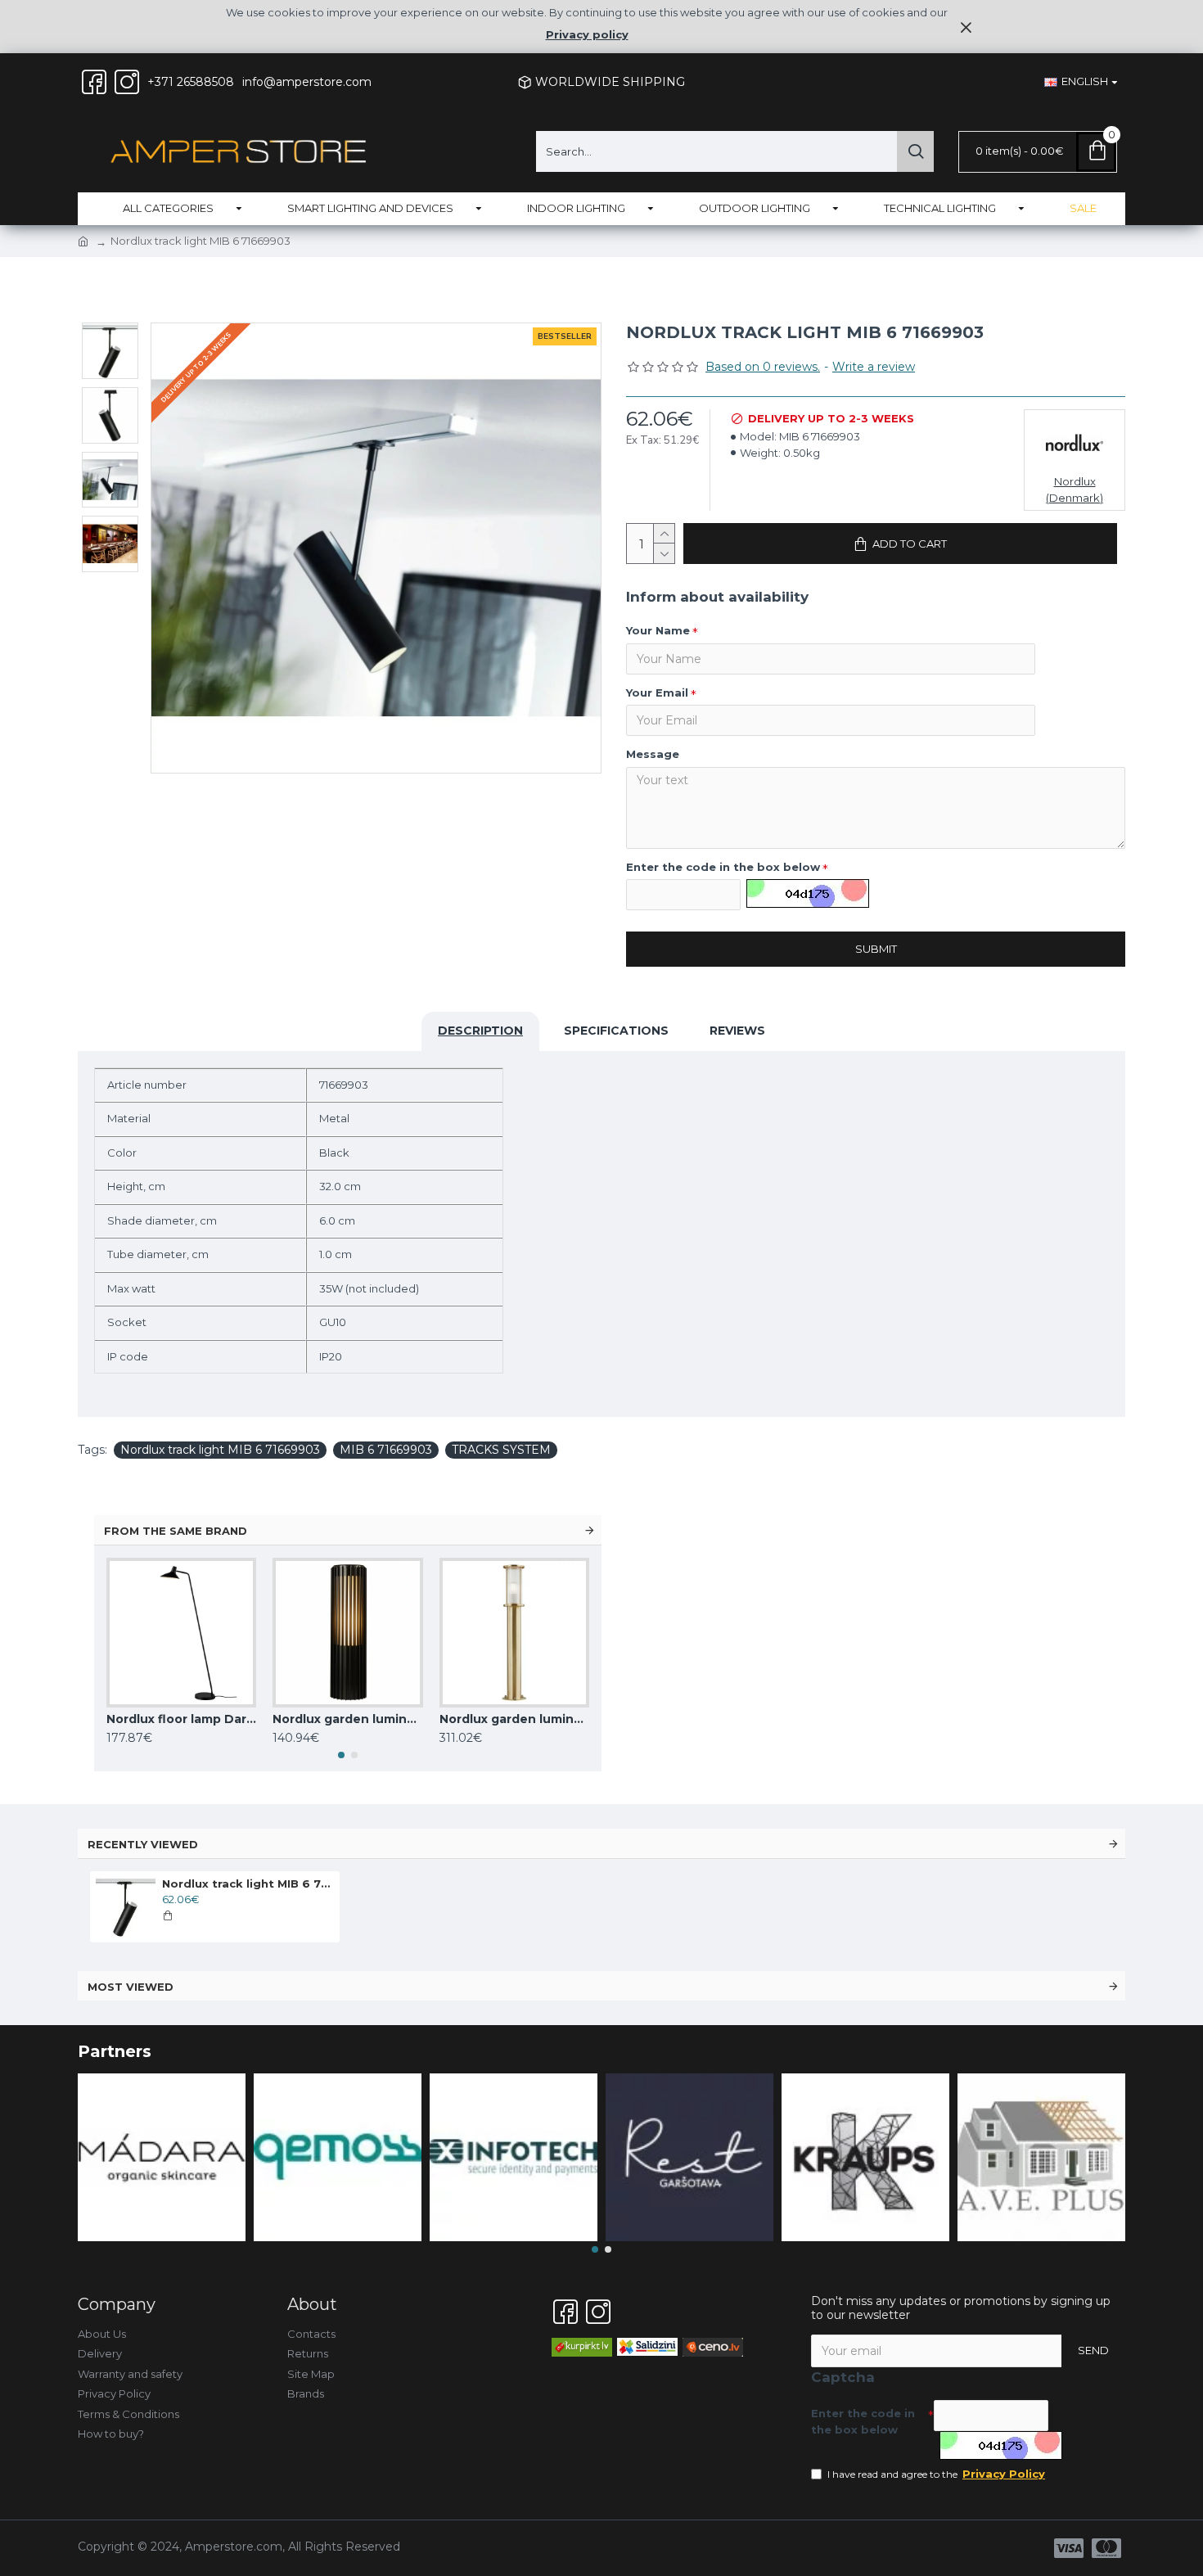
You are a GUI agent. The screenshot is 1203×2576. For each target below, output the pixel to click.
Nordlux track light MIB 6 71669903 (220, 1450)
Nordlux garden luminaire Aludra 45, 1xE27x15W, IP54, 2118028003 (347, 1719)
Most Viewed (131, 1987)
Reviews (737, 1031)
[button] (341, 1755)
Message (653, 754)
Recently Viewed (143, 1844)
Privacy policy (587, 34)
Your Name (658, 630)
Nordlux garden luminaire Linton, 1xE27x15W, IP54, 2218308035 (514, 1719)
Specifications (616, 1031)
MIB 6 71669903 (386, 1450)
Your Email (657, 692)
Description (480, 1031)
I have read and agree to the (936, 2474)
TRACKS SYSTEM (501, 1450)
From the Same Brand (176, 1531)
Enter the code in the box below (723, 867)
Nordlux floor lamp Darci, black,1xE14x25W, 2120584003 (181, 1719)
